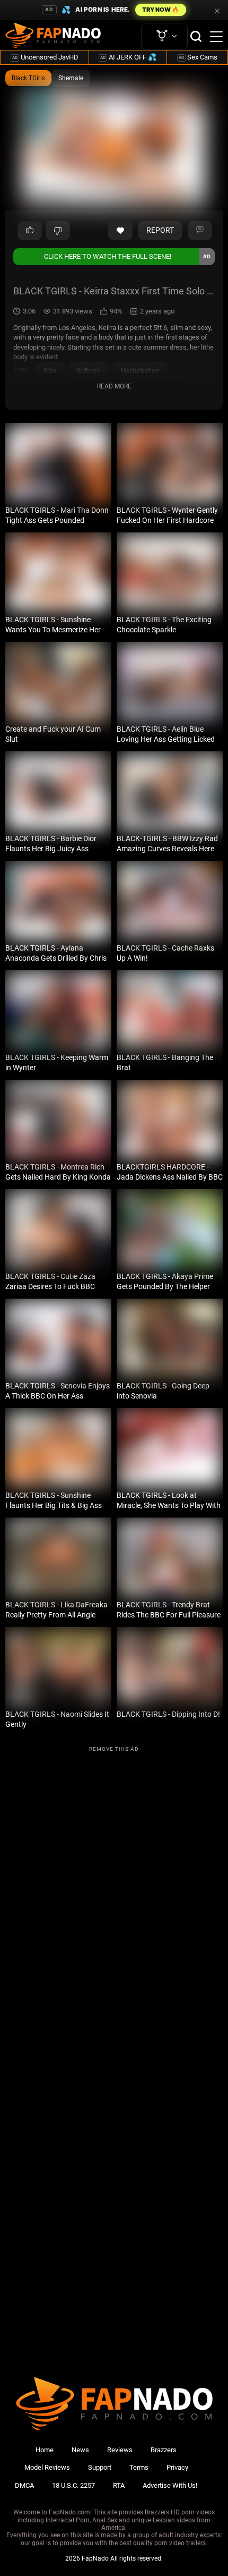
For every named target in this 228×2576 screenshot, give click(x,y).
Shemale (71, 78)
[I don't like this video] (58, 231)
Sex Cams (198, 57)
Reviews (120, 2450)
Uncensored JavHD (45, 57)
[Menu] (216, 37)
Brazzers (164, 2450)
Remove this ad (114, 1749)
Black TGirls (28, 78)
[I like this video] (30, 231)
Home (45, 2450)
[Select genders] (164, 36)
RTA (119, 2485)
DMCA (24, 2485)
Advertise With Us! (170, 2485)
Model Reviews (47, 2467)
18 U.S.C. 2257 (73, 2485)
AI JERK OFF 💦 (128, 57)
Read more (114, 386)
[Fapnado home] (114, 2430)
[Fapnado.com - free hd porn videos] (53, 37)
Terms (139, 2467)
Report (160, 230)
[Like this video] (120, 231)
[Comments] (200, 231)
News (80, 2450)
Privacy (177, 2467)
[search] (196, 36)
